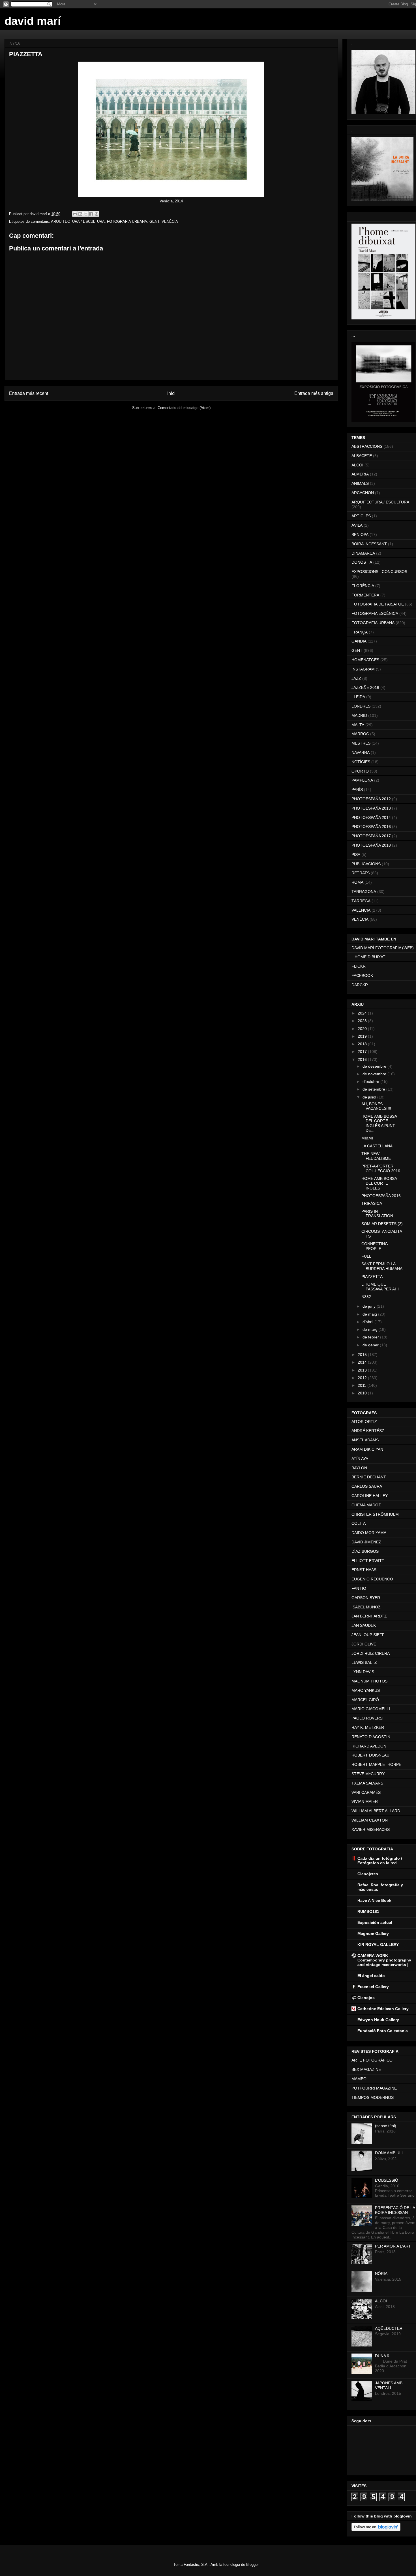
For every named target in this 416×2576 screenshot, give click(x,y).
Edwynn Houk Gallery (378, 2020)
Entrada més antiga (314, 393)
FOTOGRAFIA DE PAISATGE (378, 604)
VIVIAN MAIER (365, 1801)
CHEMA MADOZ (366, 1505)
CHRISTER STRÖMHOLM (375, 1514)
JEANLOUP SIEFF (368, 1635)
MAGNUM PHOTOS (369, 1681)
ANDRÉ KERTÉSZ (368, 1431)
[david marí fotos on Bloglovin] (376, 2530)
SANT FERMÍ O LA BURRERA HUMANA (382, 1266)
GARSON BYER (366, 1598)
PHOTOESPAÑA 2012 (371, 799)
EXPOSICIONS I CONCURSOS (379, 572)
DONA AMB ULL (389, 2153)
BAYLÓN (359, 1468)
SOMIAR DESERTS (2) (382, 1224)
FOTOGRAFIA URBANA (127, 221)
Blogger (252, 2565)
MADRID (359, 715)
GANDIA (359, 641)
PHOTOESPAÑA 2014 (371, 817)
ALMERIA (360, 474)
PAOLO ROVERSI (367, 1718)
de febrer (371, 1337)
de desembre (375, 1066)
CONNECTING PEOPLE (375, 1246)
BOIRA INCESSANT (369, 544)
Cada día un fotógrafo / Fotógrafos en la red (380, 1861)
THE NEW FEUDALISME (376, 1156)
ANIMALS (360, 483)
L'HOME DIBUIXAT (368, 957)
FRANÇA (360, 632)
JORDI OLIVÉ (364, 1644)
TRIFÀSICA (372, 1203)
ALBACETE (362, 456)
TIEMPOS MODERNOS (373, 2097)
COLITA (359, 1523)
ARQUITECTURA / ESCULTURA (78, 221)
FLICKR (359, 966)
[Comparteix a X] (86, 214)
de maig (370, 1314)
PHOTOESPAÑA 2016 (371, 827)
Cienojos (366, 1998)
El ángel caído (371, 1976)
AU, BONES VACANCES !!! (376, 1106)
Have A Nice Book (374, 1900)
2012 (363, 1378)
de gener (371, 1345)
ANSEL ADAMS (365, 1440)
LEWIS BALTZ (364, 1662)
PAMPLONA (362, 780)
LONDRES (361, 706)
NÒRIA (381, 2274)
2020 (363, 1029)
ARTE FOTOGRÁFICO (372, 2060)
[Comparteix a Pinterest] (97, 214)
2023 (363, 1021)
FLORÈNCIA (363, 586)
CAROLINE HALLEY (370, 1496)
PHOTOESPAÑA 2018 (371, 845)
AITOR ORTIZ (364, 1422)
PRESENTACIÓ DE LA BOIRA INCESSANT (395, 2210)
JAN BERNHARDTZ (369, 1616)
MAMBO (359, 2079)
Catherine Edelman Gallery (383, 2009)
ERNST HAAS (364, 1570)
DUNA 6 (382, 2356)
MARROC (360, 734)
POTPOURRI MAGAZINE (374, 2088)
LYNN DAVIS (363, 1672)
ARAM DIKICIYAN (367, 1449)
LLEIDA (358, 697)
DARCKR (360, 985)
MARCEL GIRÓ (365, 1700)
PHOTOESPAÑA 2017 (371, 836)
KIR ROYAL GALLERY (378, 1945)
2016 (363, 1059)
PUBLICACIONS (366, 864)
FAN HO (359, 1588)
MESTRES (361, 743)
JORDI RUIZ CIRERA (371, 1653)
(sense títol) (386, 2126)
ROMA (357, 882)
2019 (363, 1036)
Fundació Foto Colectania (383, 2031)
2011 (363, 1385)
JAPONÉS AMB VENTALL (389, 2385)
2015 (363, 1355)
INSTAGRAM (363, 669)
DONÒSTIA (362, 562)
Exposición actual (375, 1922)
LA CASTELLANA (377, 1146)
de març (370, 1329)
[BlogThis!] (80, 214)
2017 (363, 1052)
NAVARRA (361, 752)
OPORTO (360, 771)
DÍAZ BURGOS (365, 1551)
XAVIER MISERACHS (371, 1829)
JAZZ (356, 678)
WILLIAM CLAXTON (370, 1820)
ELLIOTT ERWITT (368, 1561)
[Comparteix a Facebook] (91, 214)
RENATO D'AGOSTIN (371, 1737)
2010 (363, 1393)
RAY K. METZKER (368, 1727)
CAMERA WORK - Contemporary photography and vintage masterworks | (384, 1960)
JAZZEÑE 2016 (365, 687)
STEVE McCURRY (368, 1774)
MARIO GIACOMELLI (371, 1709)
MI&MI (367, 1138)
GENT (154, 221)
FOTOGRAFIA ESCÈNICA (375, 613)
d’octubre (371, 1082)
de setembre (374, 1089)
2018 (363, 1044)
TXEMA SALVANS (367, 1783)
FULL (366, 1256)
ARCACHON (363, 493)
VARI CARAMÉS (366, 1792)
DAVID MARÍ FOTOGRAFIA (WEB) (383, 948)
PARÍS (357, 790)
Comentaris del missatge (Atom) (184, 408)
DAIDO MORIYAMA (369, 1533)
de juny (370, 1306)
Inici (171, 393)
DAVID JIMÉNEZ (366, 1542)
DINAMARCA (363, 553)
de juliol (370, 1097)
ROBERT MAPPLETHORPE (376, 1764)
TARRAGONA (364, 892)
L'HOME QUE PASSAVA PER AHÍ (380, 1287)
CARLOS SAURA (367, 1486)
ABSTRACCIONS (367, 446)
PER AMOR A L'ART (393, 2246)
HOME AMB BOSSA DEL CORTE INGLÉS (379, 1183)
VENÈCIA (170, 221)
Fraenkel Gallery (373, 1987)
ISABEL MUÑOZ (366, 1607)
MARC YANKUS (366, 1690)
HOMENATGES (365, 660)
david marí (33, 21)
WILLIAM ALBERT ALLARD (376, 1811)
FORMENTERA (365, 595)
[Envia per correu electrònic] (75, 214)
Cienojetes (368, 1874)
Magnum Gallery (373, 1933)
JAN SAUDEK (364, 1625)
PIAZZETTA (372, 1277)
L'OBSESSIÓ (387, 2180)
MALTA (358, 725)
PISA (356, 855)
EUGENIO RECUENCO (372, 1579)
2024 (363, 1013)
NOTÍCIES (361, 762)
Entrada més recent (29, 393)
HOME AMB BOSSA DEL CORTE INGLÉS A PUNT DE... (379, 1123)
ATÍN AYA (360, 1459)
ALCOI (357, 465)
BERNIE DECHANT (369, 1477)
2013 (363, 1370)
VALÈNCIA (361, 910)
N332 (366, 1297)
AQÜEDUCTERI (389, 2328)
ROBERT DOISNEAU (370, 1755)
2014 (363, 1362)
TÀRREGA (361, 901)
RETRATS (361, 873)
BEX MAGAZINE (366, 2069)
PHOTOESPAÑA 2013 (371, 808)
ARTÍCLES (361, 516)
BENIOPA (360, 535)
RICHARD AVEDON (369, 1746)
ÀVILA (357, 525)
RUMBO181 (368, 1911)
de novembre (375, 1074)
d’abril (368, 1322)
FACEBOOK (362, 976)
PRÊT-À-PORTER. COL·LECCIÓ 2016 (381, 1168)
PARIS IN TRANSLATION (377, 1214)
